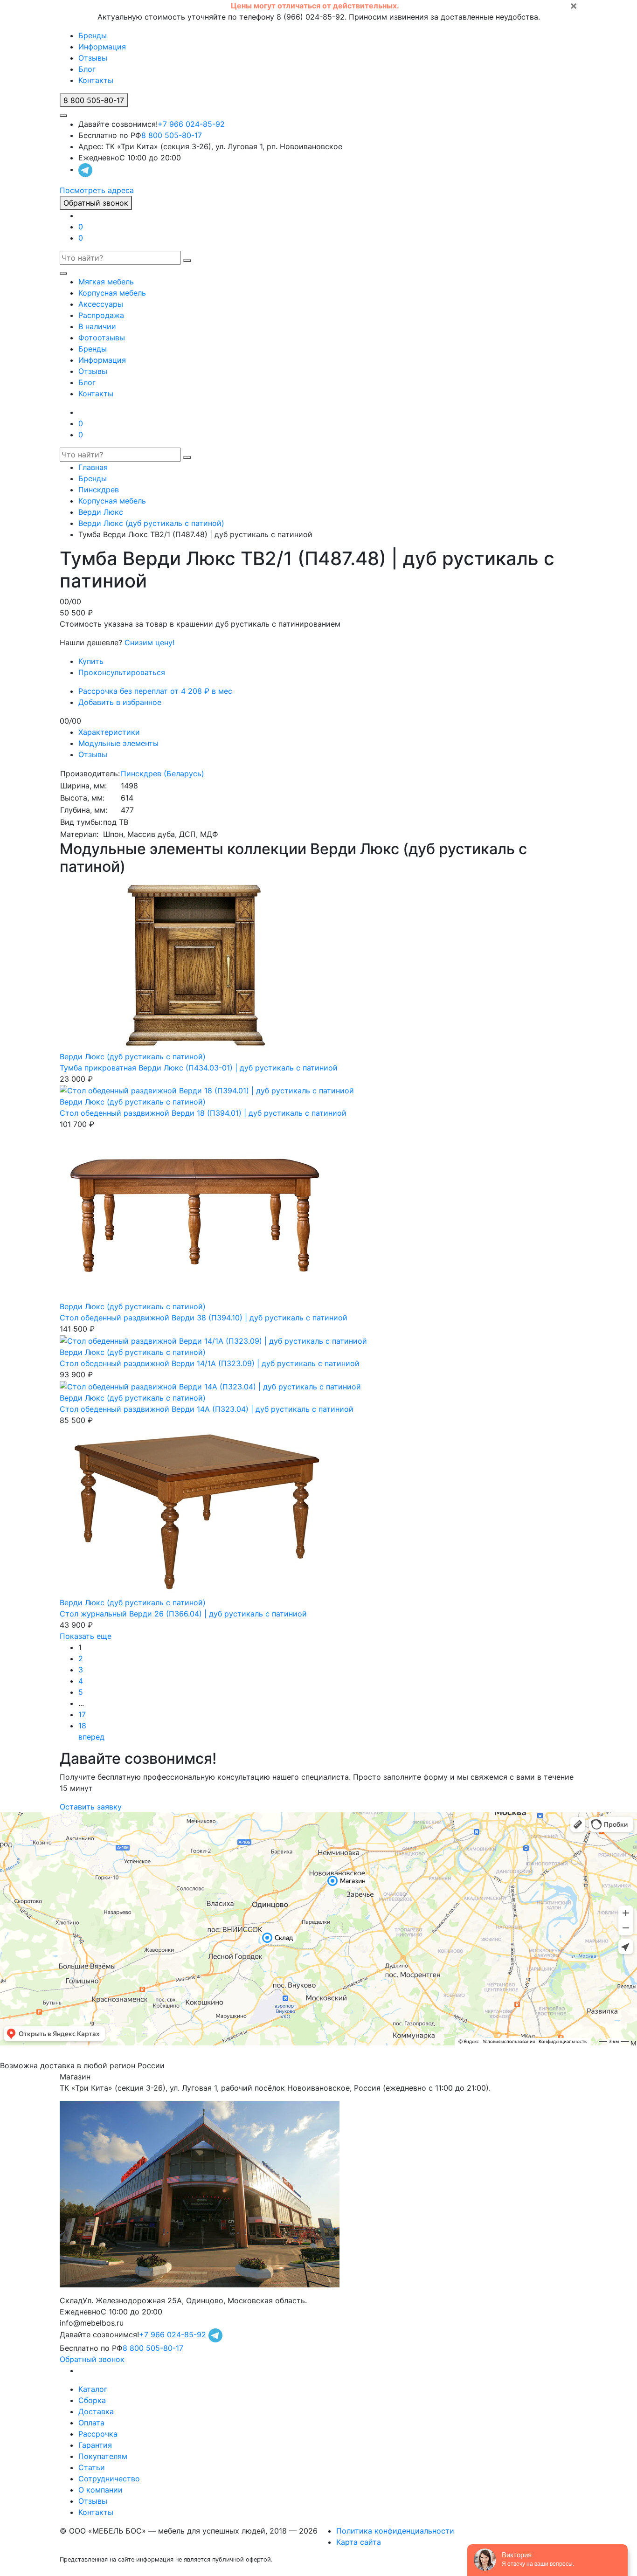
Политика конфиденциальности (395, 2531)
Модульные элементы (118, 743)
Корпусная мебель (112, 293)
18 (82, 1726)
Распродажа (101, 315)
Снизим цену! (149, 642)
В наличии (97, 326)
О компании (100, 2490)
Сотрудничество (109, 2479)
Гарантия (95, 2445)
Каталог (93, 2389)
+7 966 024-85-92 (191, 124)
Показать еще (86, 1636)
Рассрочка (98, 2434)
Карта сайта (359, 2542)
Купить (91, 661)
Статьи (92, 2467)
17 (82, 1714)
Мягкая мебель (106, 282)
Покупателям (103, 2456)
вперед (91, 1737)
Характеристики (109, 732)
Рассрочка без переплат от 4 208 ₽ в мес (155, 691)
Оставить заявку (91, 1807)
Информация (102, 47)
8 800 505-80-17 (172, 135)
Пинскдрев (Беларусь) (163, 773)
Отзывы (93, 58)
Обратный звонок (96, 203)
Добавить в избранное (120, 702)
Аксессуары (101, 304)
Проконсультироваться (122, 672)
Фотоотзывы (102, 338)
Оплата (91, 2423)
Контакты (96, 80)
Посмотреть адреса (97, 190)
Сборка (92, 2400)
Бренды (93, 35)
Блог (87, 69)
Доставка (96, 2411)
